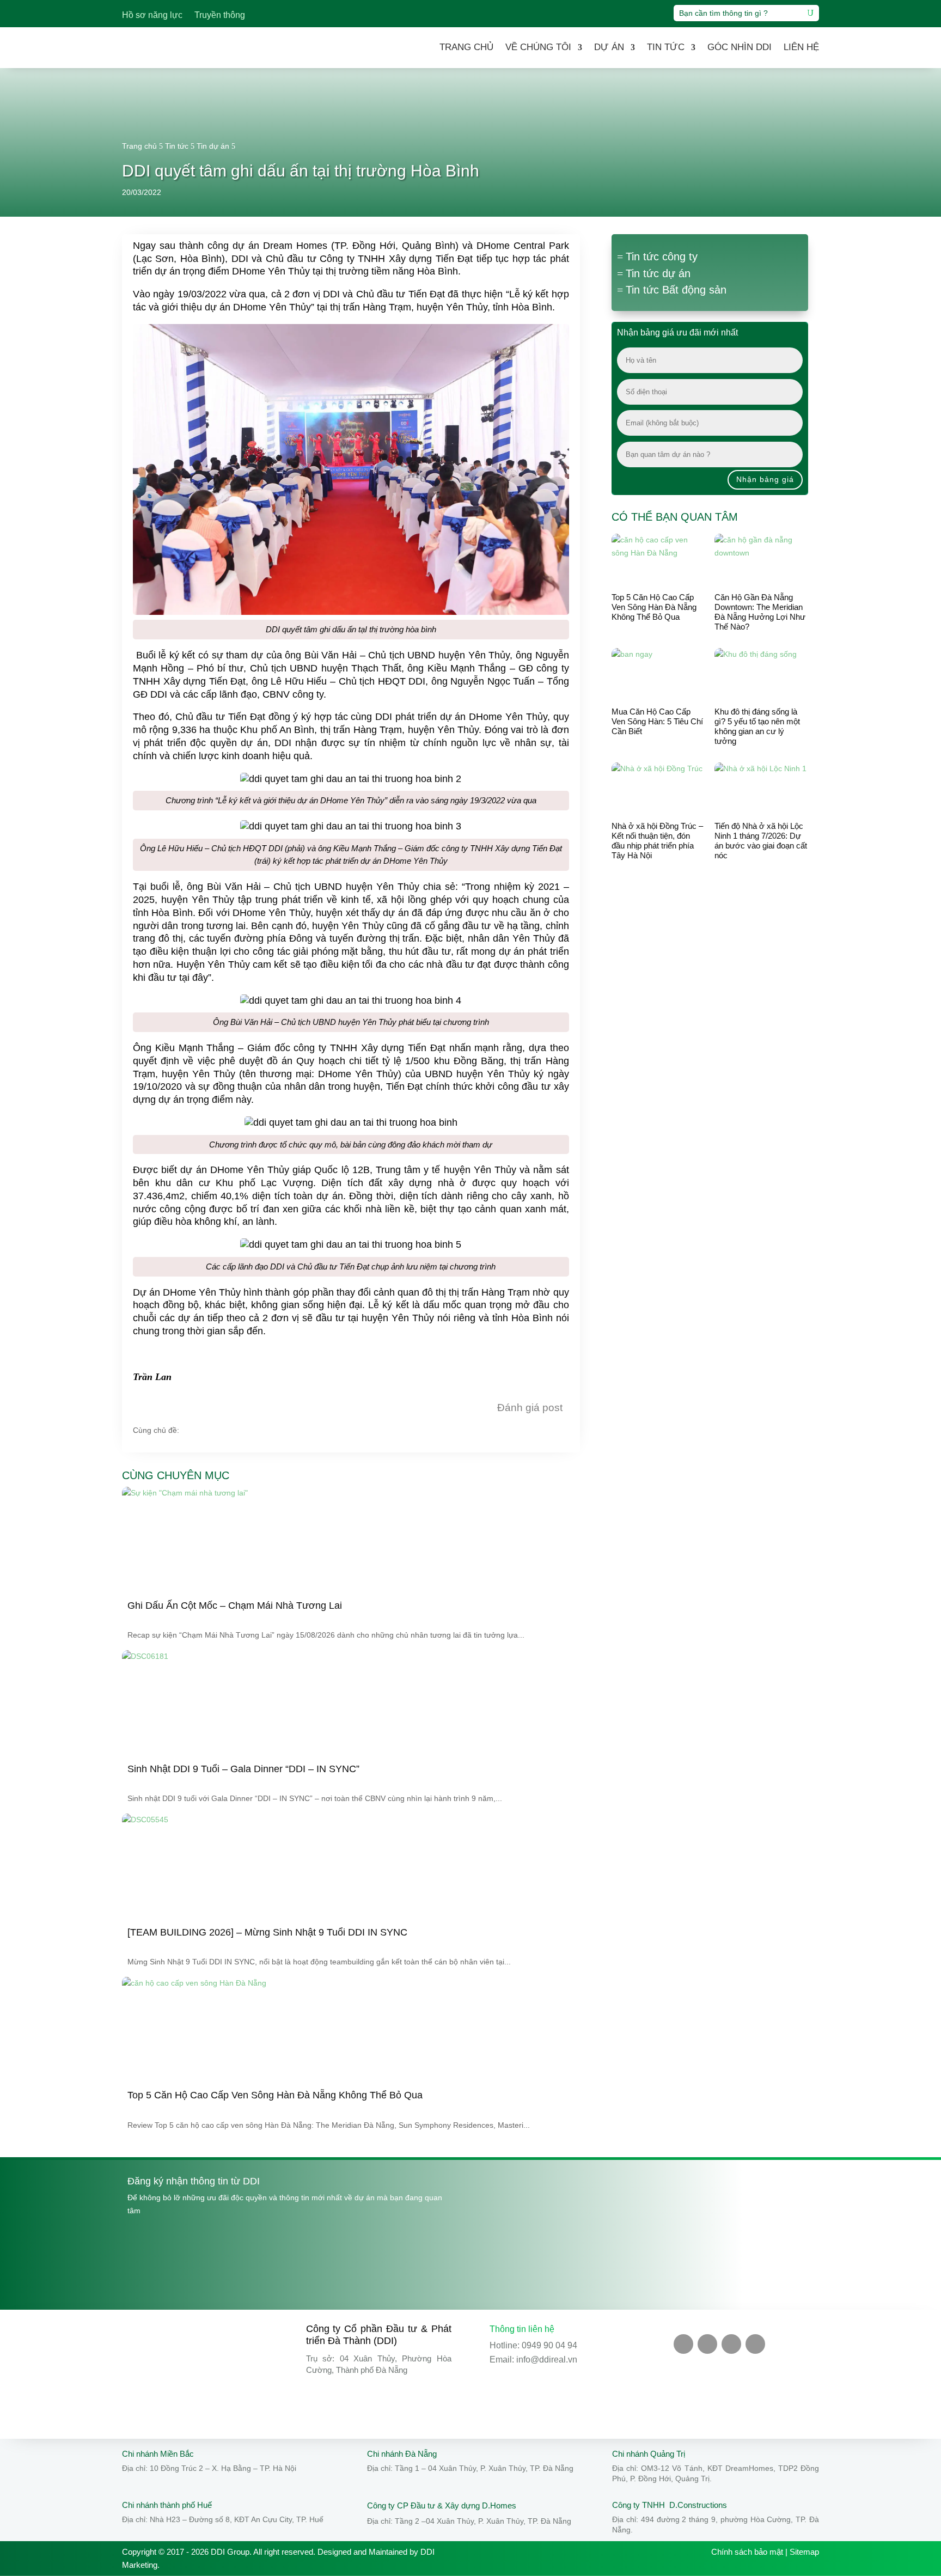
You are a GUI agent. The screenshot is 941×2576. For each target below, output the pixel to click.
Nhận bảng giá (765, 479)
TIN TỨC (666, 47)
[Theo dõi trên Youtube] (707, 2344)
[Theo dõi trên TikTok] (731, 2344)
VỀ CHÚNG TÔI (538, 47)
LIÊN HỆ (801, 47)
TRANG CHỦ (466, 47)
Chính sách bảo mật (747, 2552)
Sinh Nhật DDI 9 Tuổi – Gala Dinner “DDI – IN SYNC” (243, 1769)
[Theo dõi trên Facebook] (683, 2344)
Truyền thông (220, 16)
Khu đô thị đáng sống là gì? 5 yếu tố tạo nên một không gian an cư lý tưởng (757, 726)
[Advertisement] (710, 963)
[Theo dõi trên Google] (755, 2344)
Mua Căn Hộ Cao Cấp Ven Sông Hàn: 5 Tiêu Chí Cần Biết (657, 721)
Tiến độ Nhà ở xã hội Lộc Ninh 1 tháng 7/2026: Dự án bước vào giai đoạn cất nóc (761, 841)
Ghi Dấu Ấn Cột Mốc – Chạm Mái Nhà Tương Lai (235, 1606)
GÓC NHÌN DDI (740, 47)
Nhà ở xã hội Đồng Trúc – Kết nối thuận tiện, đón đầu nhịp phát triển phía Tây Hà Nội (657, 841)
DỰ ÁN (609, 47)
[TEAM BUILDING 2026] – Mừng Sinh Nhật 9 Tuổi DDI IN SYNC (267, 1932)
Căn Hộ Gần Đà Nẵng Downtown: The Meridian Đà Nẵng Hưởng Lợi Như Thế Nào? (760, 612)
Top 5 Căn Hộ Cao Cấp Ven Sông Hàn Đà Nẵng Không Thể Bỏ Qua (654, 607)
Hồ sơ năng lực (152, 16)
